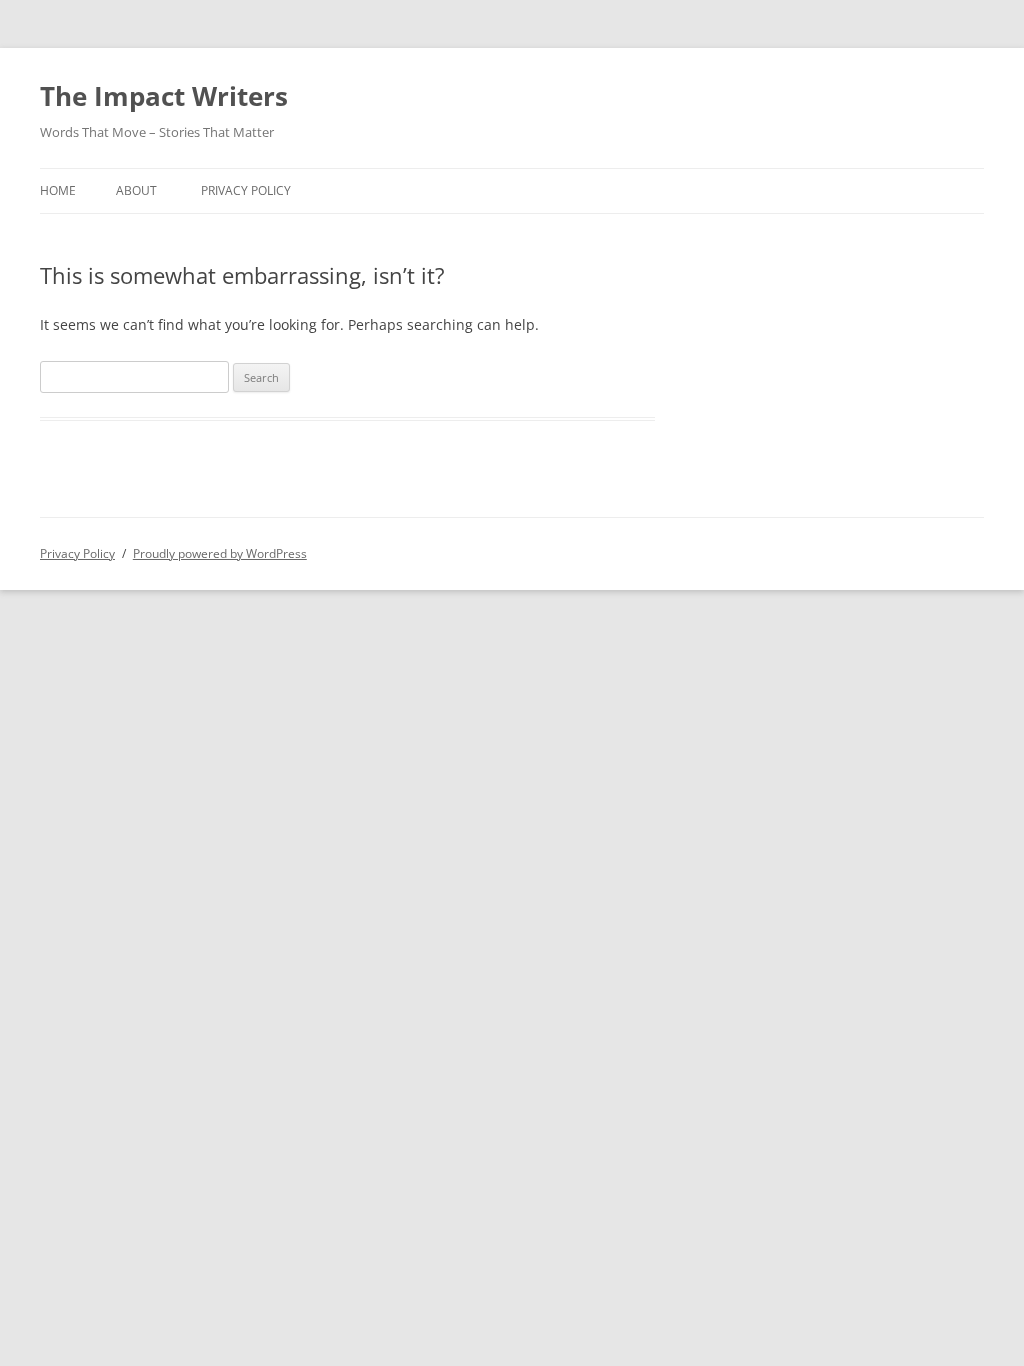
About (136, 190)
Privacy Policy (246, 190)
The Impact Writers (164, 96)
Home (58, 190)
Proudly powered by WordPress (220, 553)
